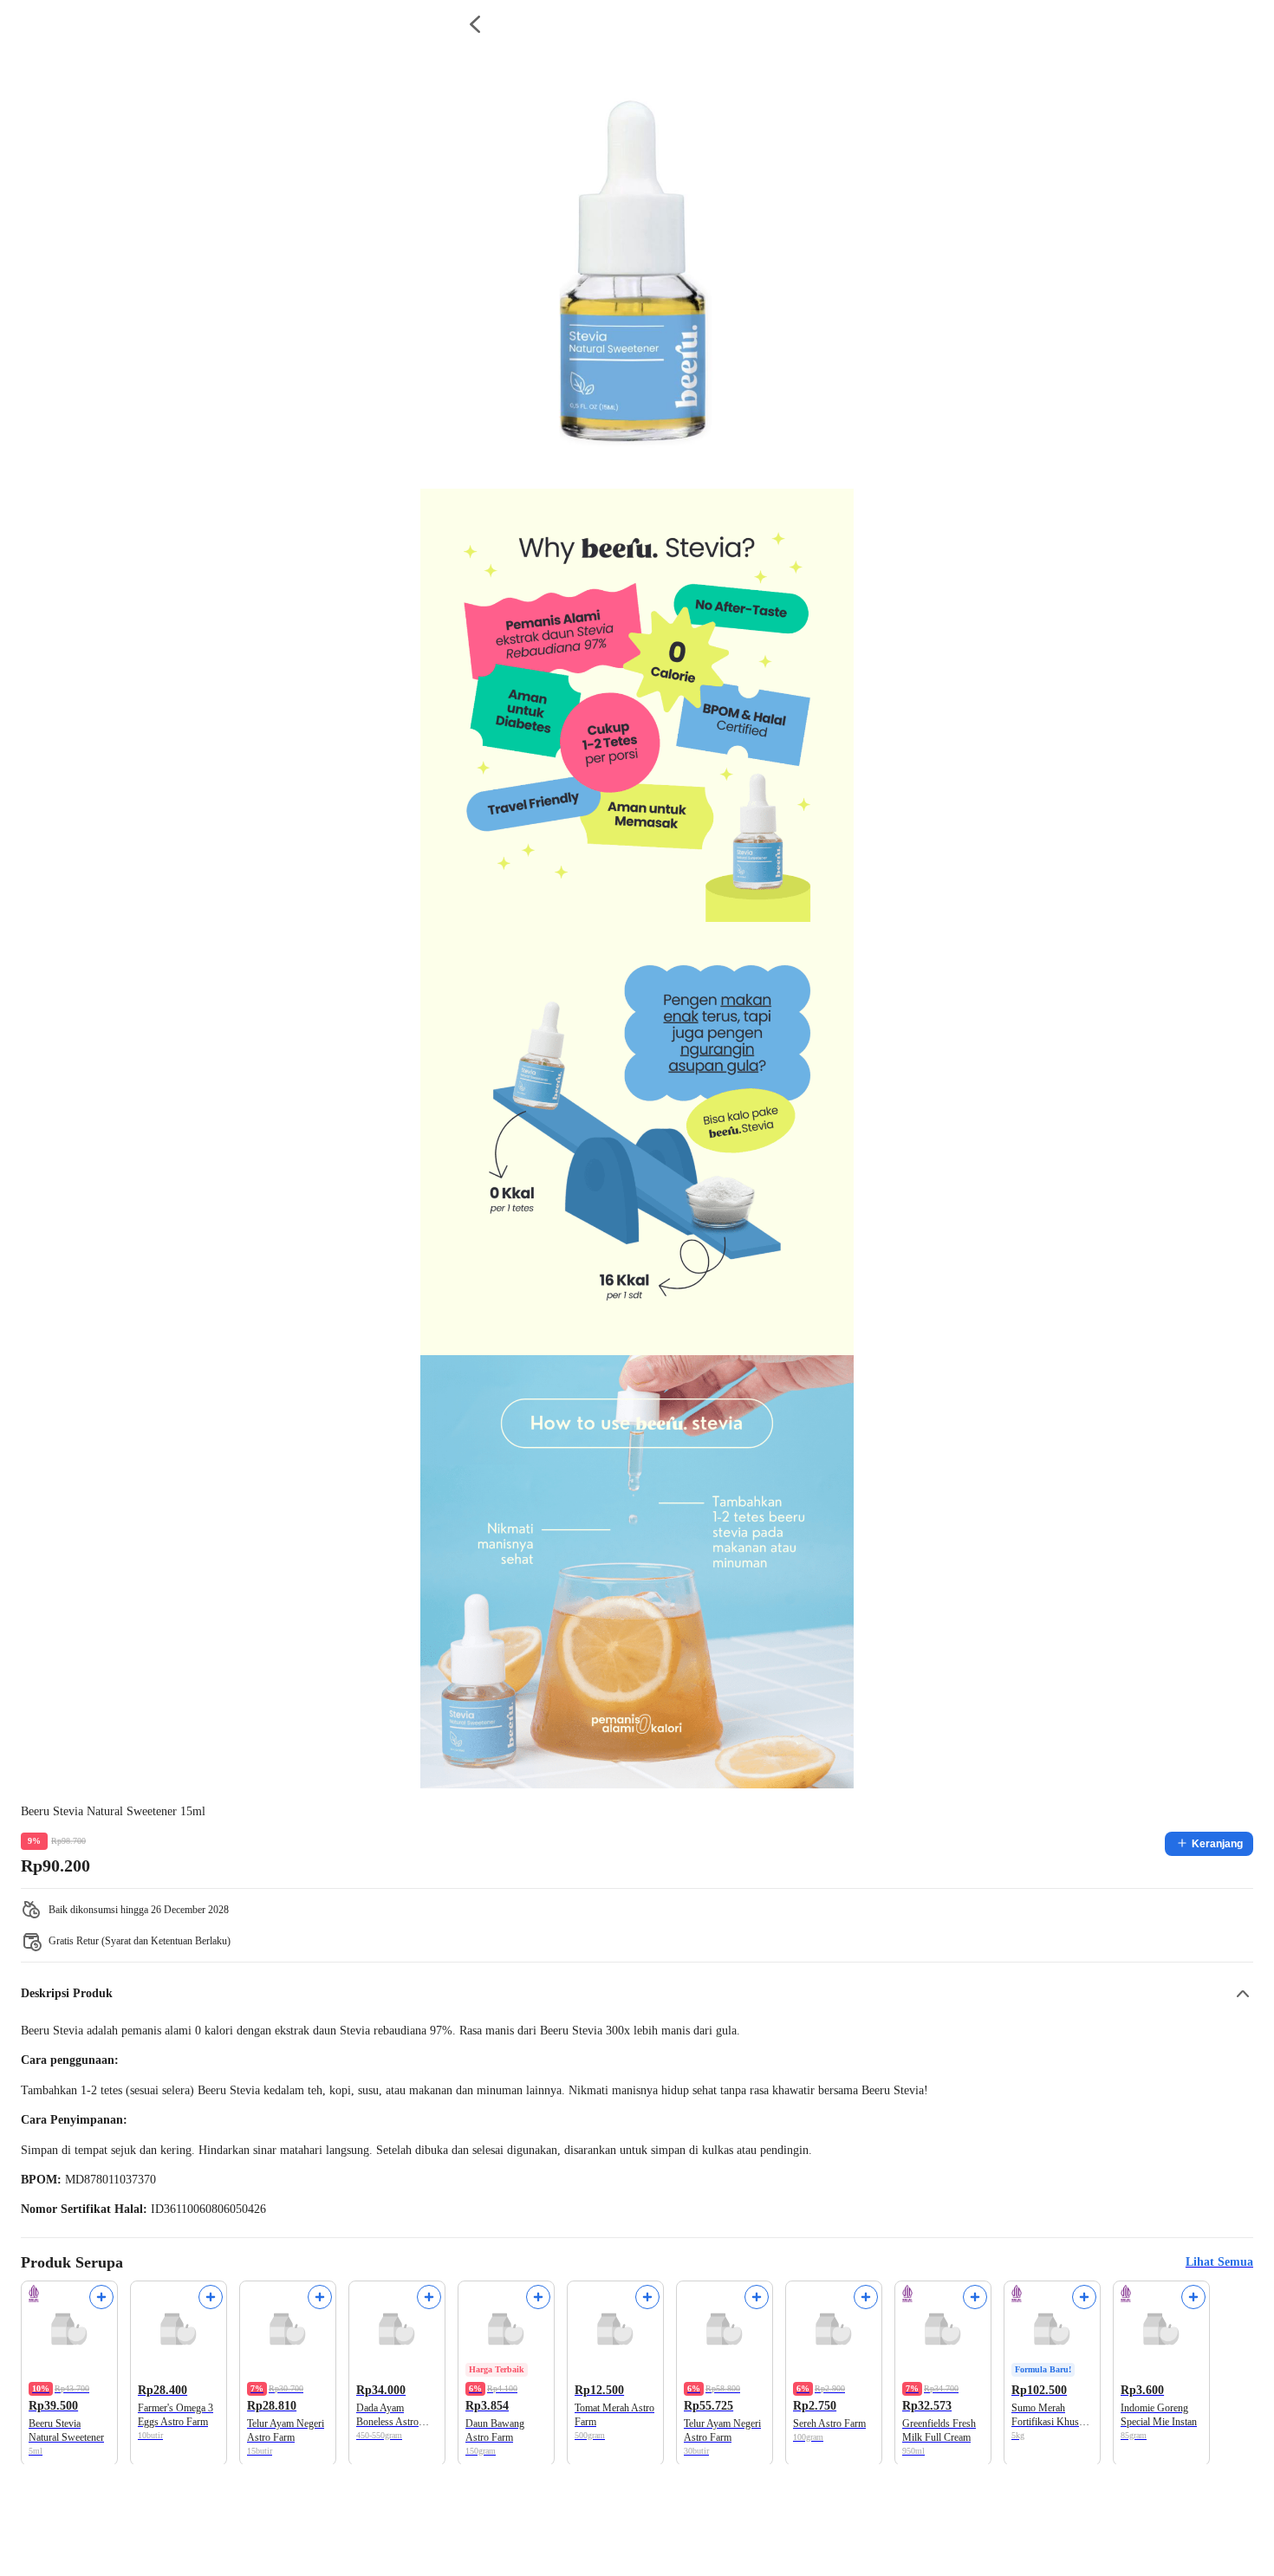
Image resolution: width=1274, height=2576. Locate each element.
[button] (637, 1994)
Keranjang (1217, 1844)
